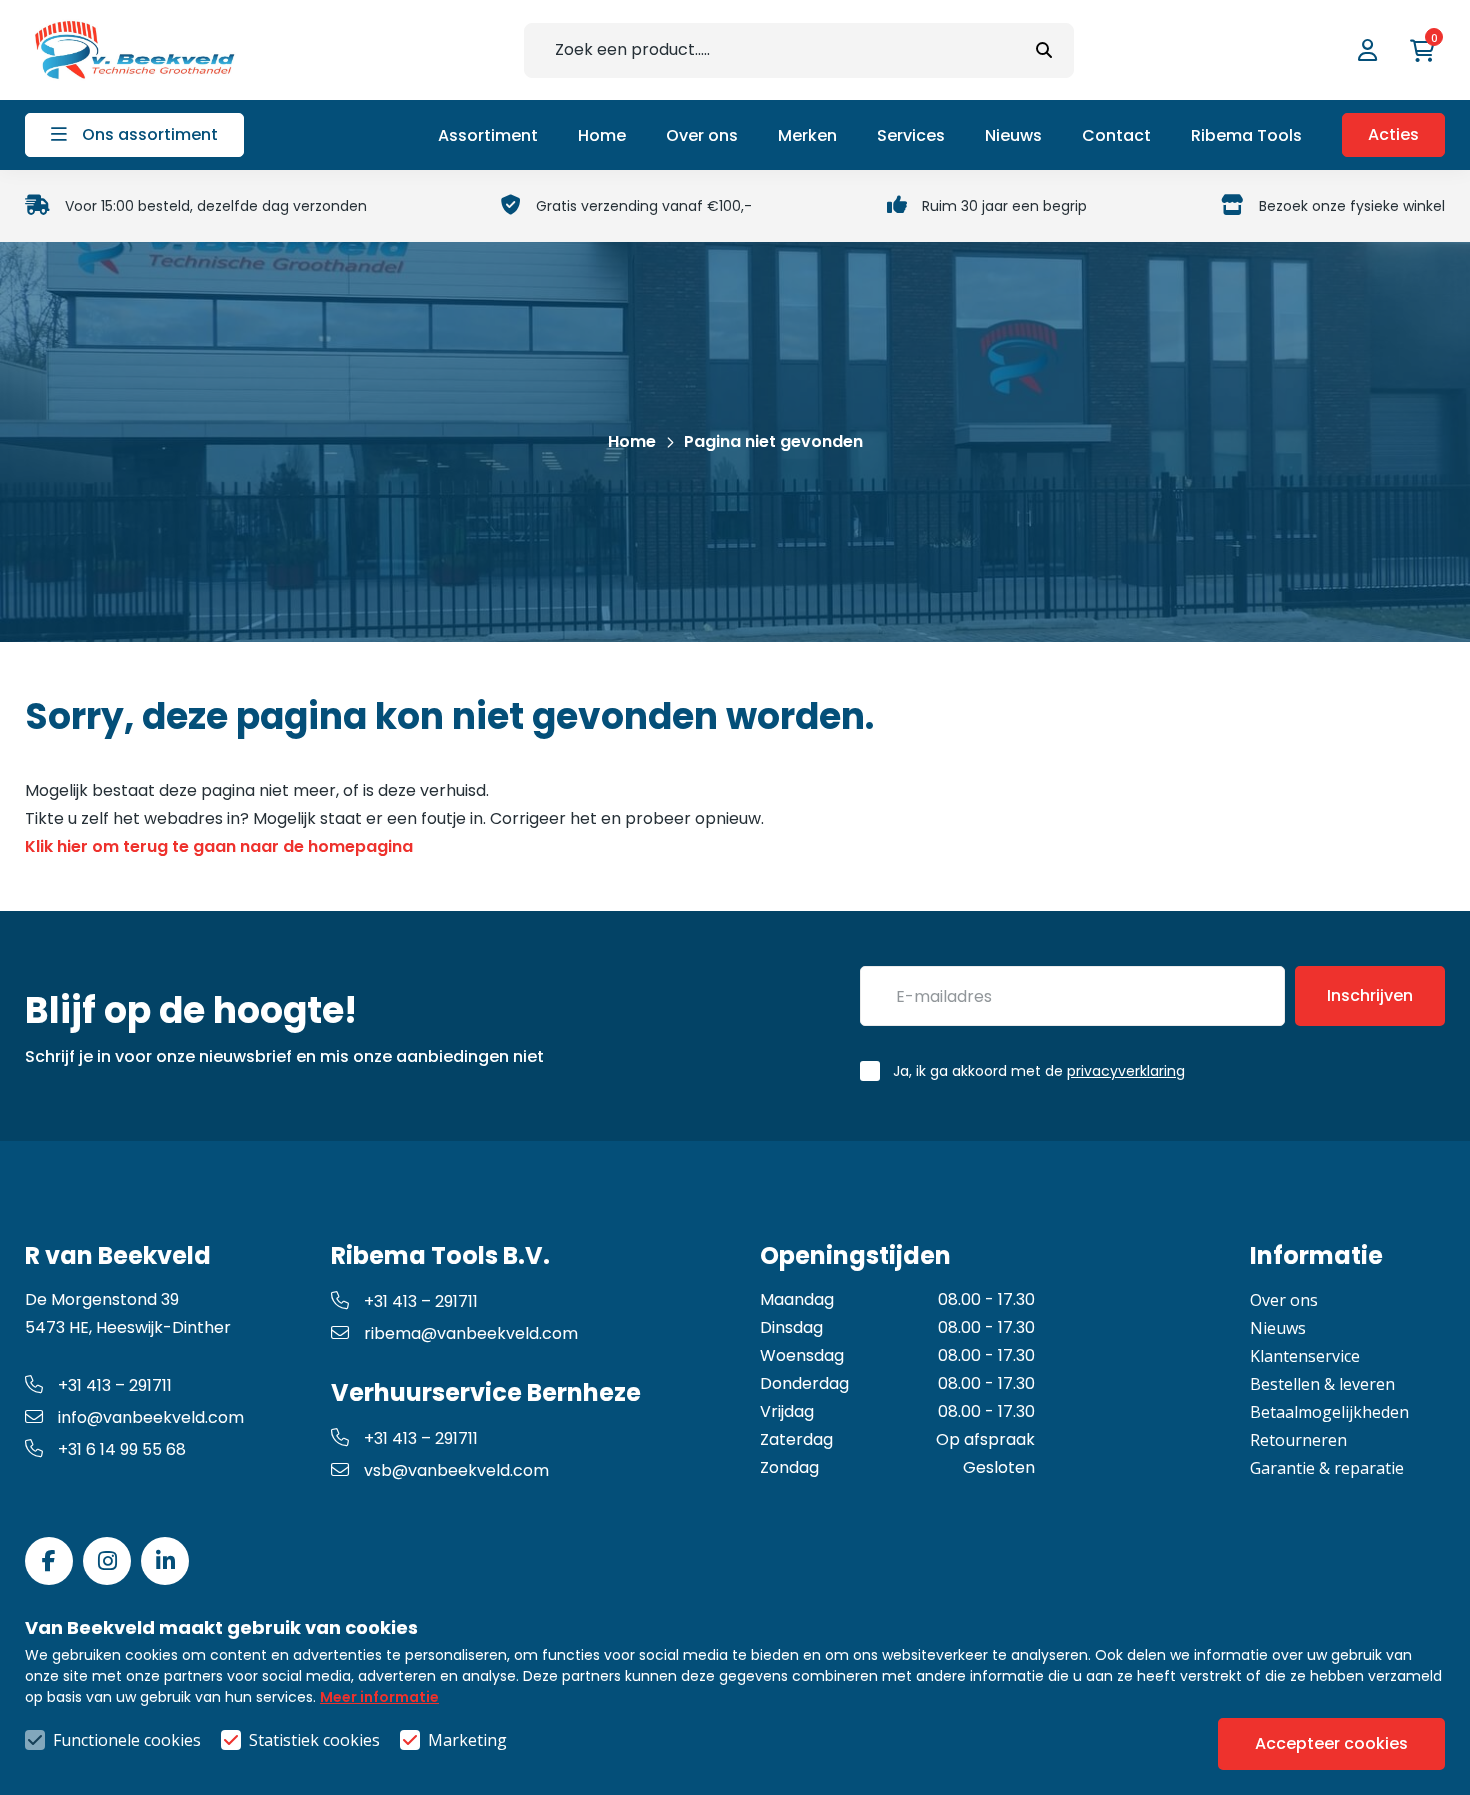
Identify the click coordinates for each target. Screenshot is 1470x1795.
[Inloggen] (1370, 50)
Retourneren (1298, 1440)
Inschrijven (1370, 995)
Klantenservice (1305, 1356)
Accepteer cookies (1331, 1743)
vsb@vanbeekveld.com (456, 1470)
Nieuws (1278, 1328)
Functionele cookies (127, 1740)
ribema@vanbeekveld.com (471, 1333)
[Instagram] (107, 1561)
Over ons (1284, 1300)
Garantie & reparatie (1327, 1468)
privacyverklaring (1126, 1071)
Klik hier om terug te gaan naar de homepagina (219, 846)
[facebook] (49, 1561)
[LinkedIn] (165, 1561)
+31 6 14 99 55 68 (122, 1449)
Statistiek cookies (314, 1740)
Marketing (467, 1740)
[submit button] (1044, 50)
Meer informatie (379, 1697)
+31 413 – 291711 (115, 1385)
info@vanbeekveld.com (151, 1417)
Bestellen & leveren (1322, 1384)
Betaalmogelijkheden (1329, 1412)
